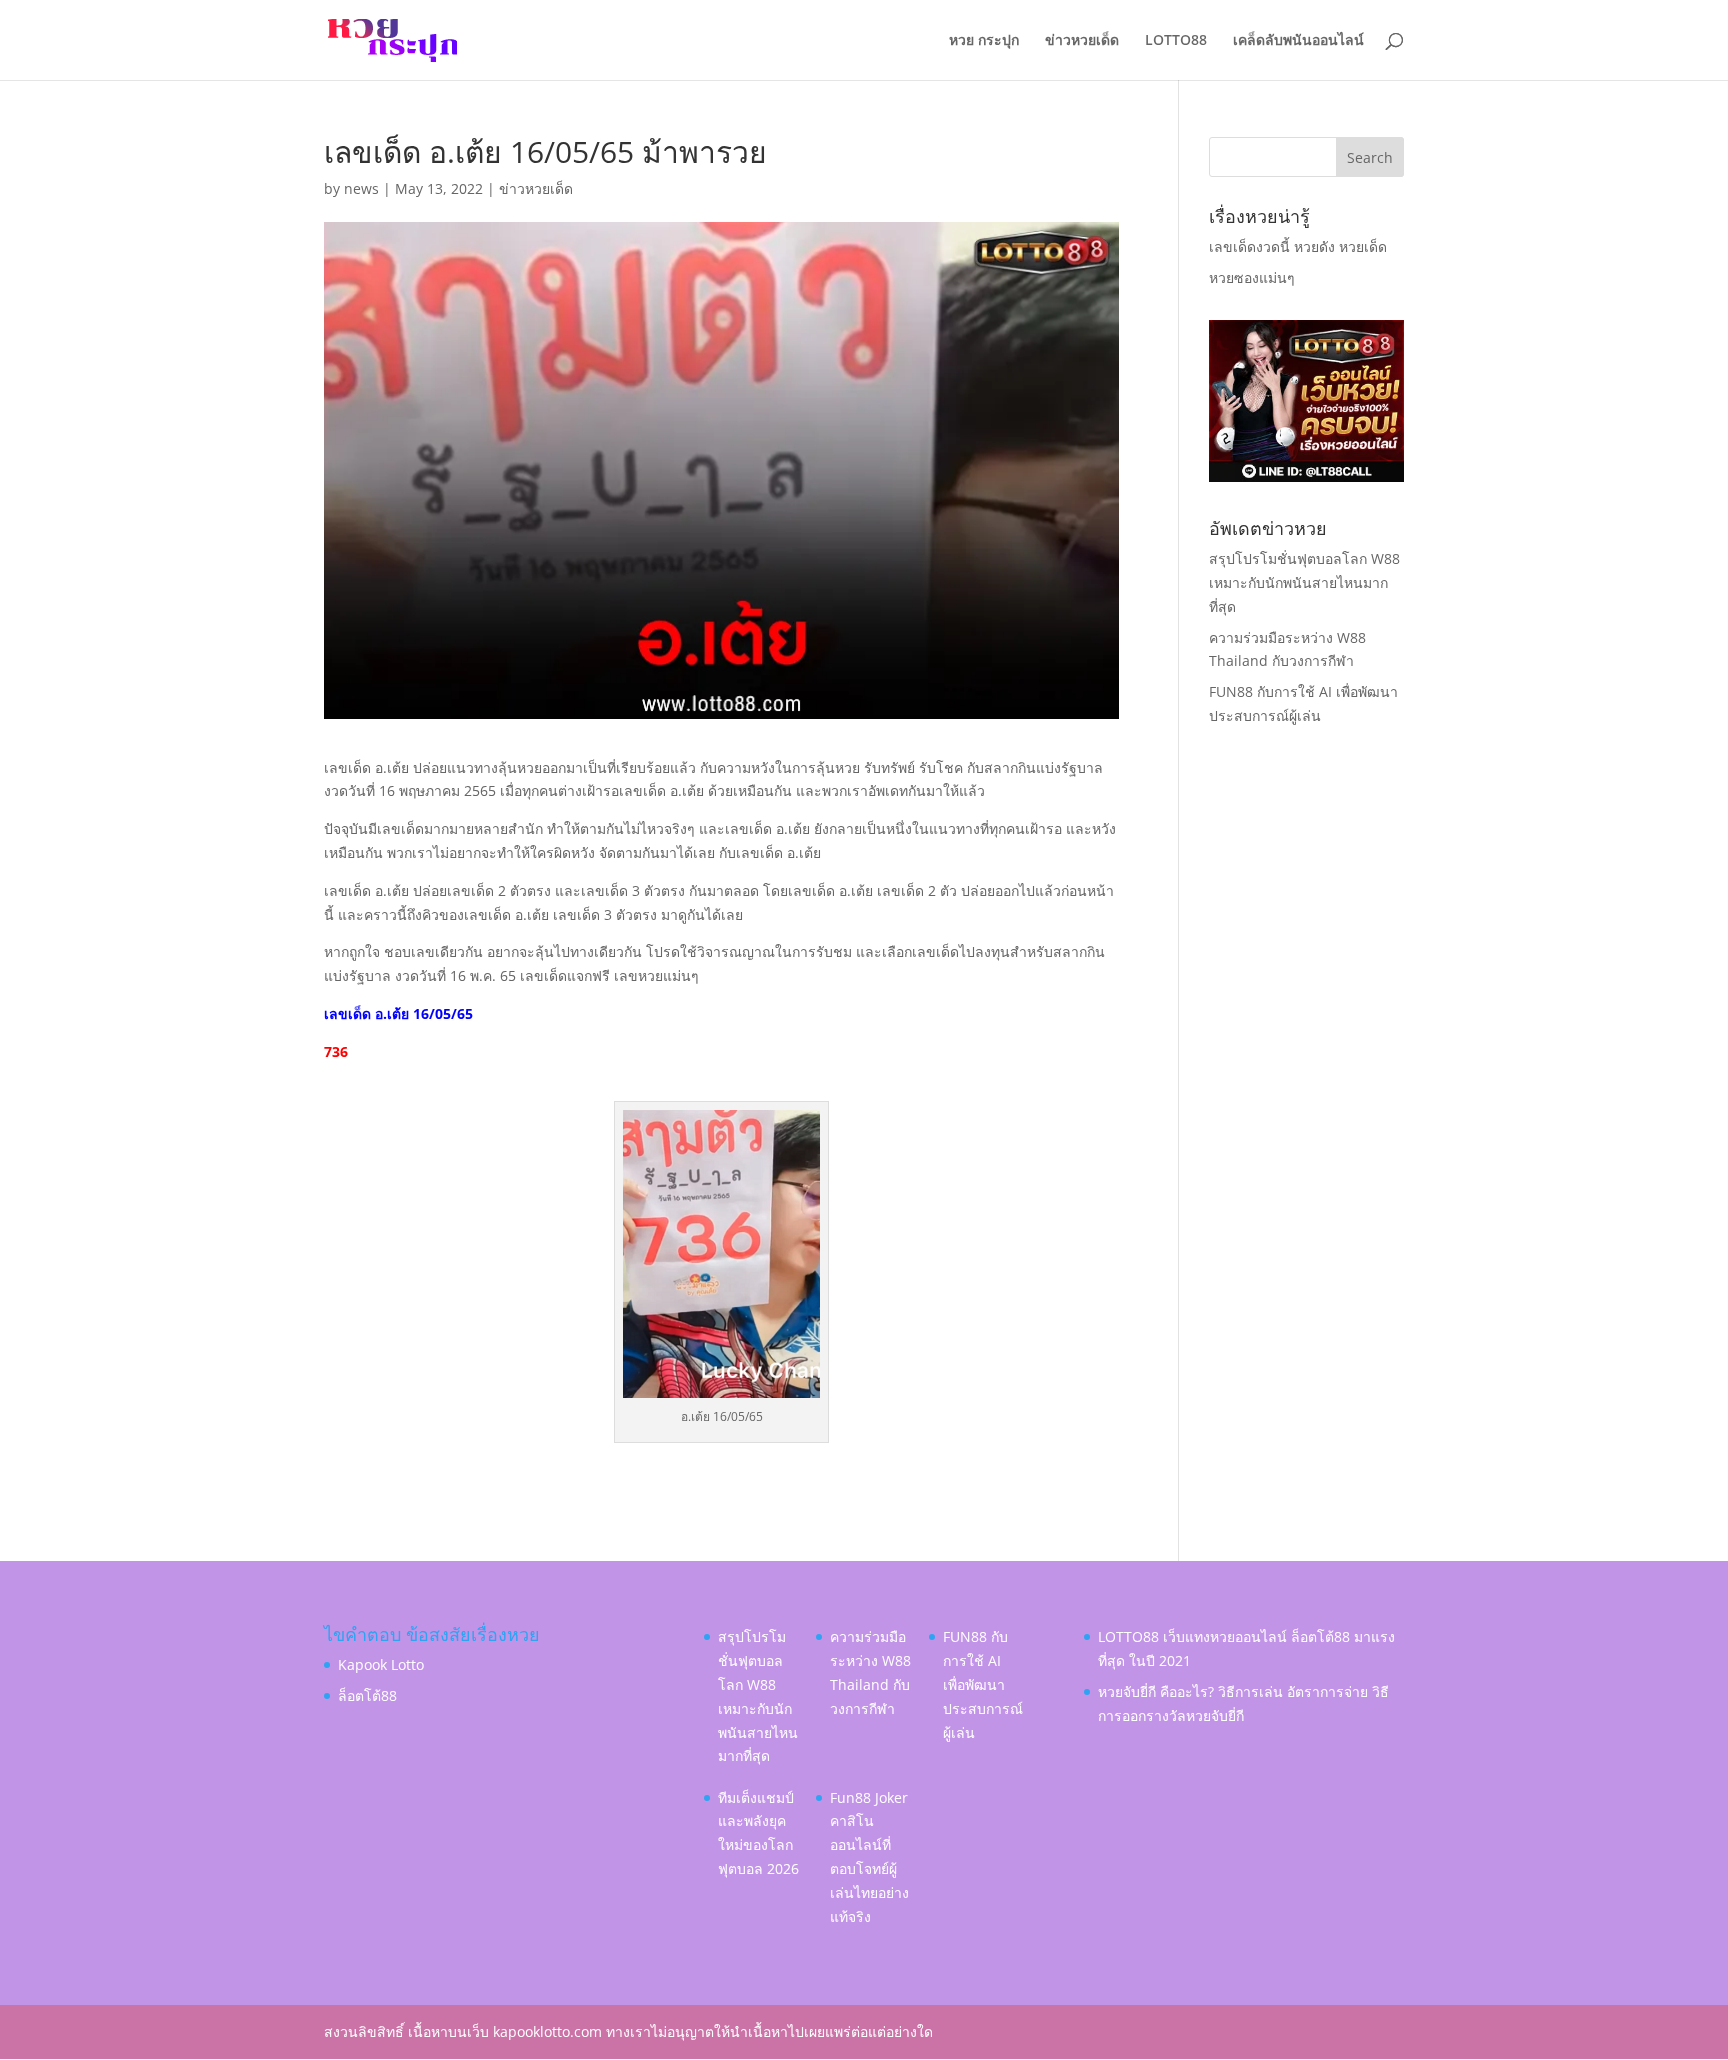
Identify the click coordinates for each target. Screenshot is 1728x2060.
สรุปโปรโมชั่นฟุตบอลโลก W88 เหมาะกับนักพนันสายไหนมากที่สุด (1304, 582)
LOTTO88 (1176, 41)
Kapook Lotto (381, 1664)
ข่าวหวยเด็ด (1082, 41)
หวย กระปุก (984, 41)
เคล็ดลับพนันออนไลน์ (1298, 41)
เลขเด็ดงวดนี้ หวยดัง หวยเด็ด (1298, 246)
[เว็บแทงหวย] (1306, 476)
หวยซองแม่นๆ (1252, 277)
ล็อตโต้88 (367, 1695)
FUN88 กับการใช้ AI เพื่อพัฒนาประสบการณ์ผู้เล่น (983, 1684)
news (361, 188)
